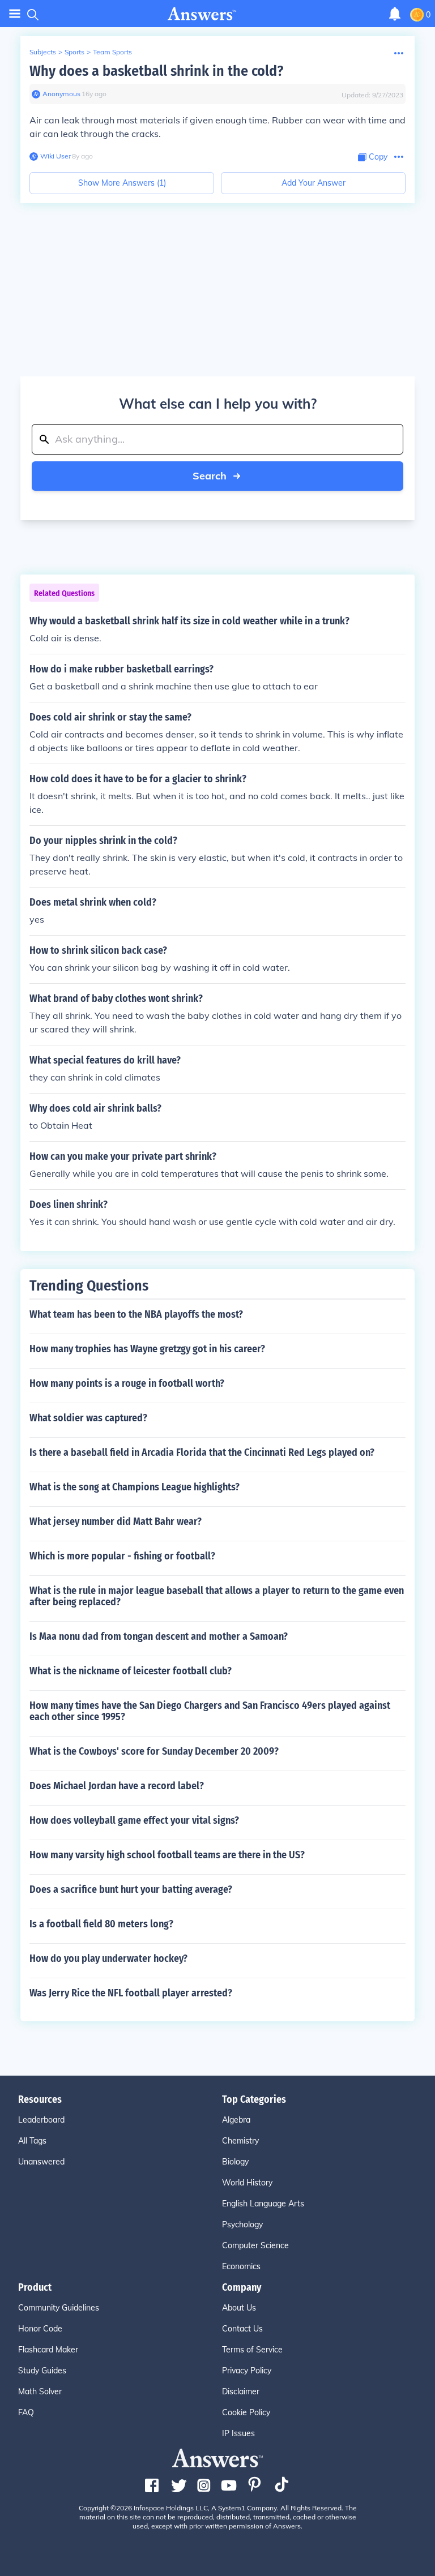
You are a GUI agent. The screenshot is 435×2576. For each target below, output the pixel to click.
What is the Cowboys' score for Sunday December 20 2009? (154, 1751)
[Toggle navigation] (15, 14)
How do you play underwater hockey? (108, 1958)
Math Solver (40, 2391)
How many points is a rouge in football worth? (127, 1383)
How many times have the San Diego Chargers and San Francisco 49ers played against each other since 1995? (210, 1711)
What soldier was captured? (88, 1418)
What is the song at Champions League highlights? (135, 1487)
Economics (241, 2266)
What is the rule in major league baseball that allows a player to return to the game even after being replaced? (217, 1596)
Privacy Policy (247, 2371)
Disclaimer (241, 2391)
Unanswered (41, 2162)
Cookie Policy (246, 2412)
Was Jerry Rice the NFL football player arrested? (131, 1993)
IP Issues (238, 2433)
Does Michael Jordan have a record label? (117, 1786)
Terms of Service (252, 2350)
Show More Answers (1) (122, 183)
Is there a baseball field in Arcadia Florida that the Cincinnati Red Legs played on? (202, 1452)
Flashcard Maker (48, 2350)
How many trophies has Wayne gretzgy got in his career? (147, 1349)
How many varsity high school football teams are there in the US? (167, 1855)
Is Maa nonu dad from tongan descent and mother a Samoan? (159, 1636)
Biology (235, 2162)
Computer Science (255, 2245)
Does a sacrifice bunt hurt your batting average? (131, 1889)
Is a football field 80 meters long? (101, 1924)
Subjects (43, 52)
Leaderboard (41, 2120)
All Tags (32, 2141)
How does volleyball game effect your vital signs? (134, 1820)
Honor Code (40, 2329)
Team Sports (112, 52)
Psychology (242, 2224)
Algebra (236, 2120)
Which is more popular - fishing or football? (122, 1556)
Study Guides (42, 2371)
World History (247, 2183)
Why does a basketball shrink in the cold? (156, 71)
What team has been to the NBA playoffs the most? (136, 1314)
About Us (239, 2308)
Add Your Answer (314, 183)
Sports (74, 52)
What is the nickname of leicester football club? (131, 1671)
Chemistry (240, 2141)
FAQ (26, 2412)
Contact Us (242, 2329)
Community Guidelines (59, 2308)
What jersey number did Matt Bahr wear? (116, 1521)
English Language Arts (263, 2204)
